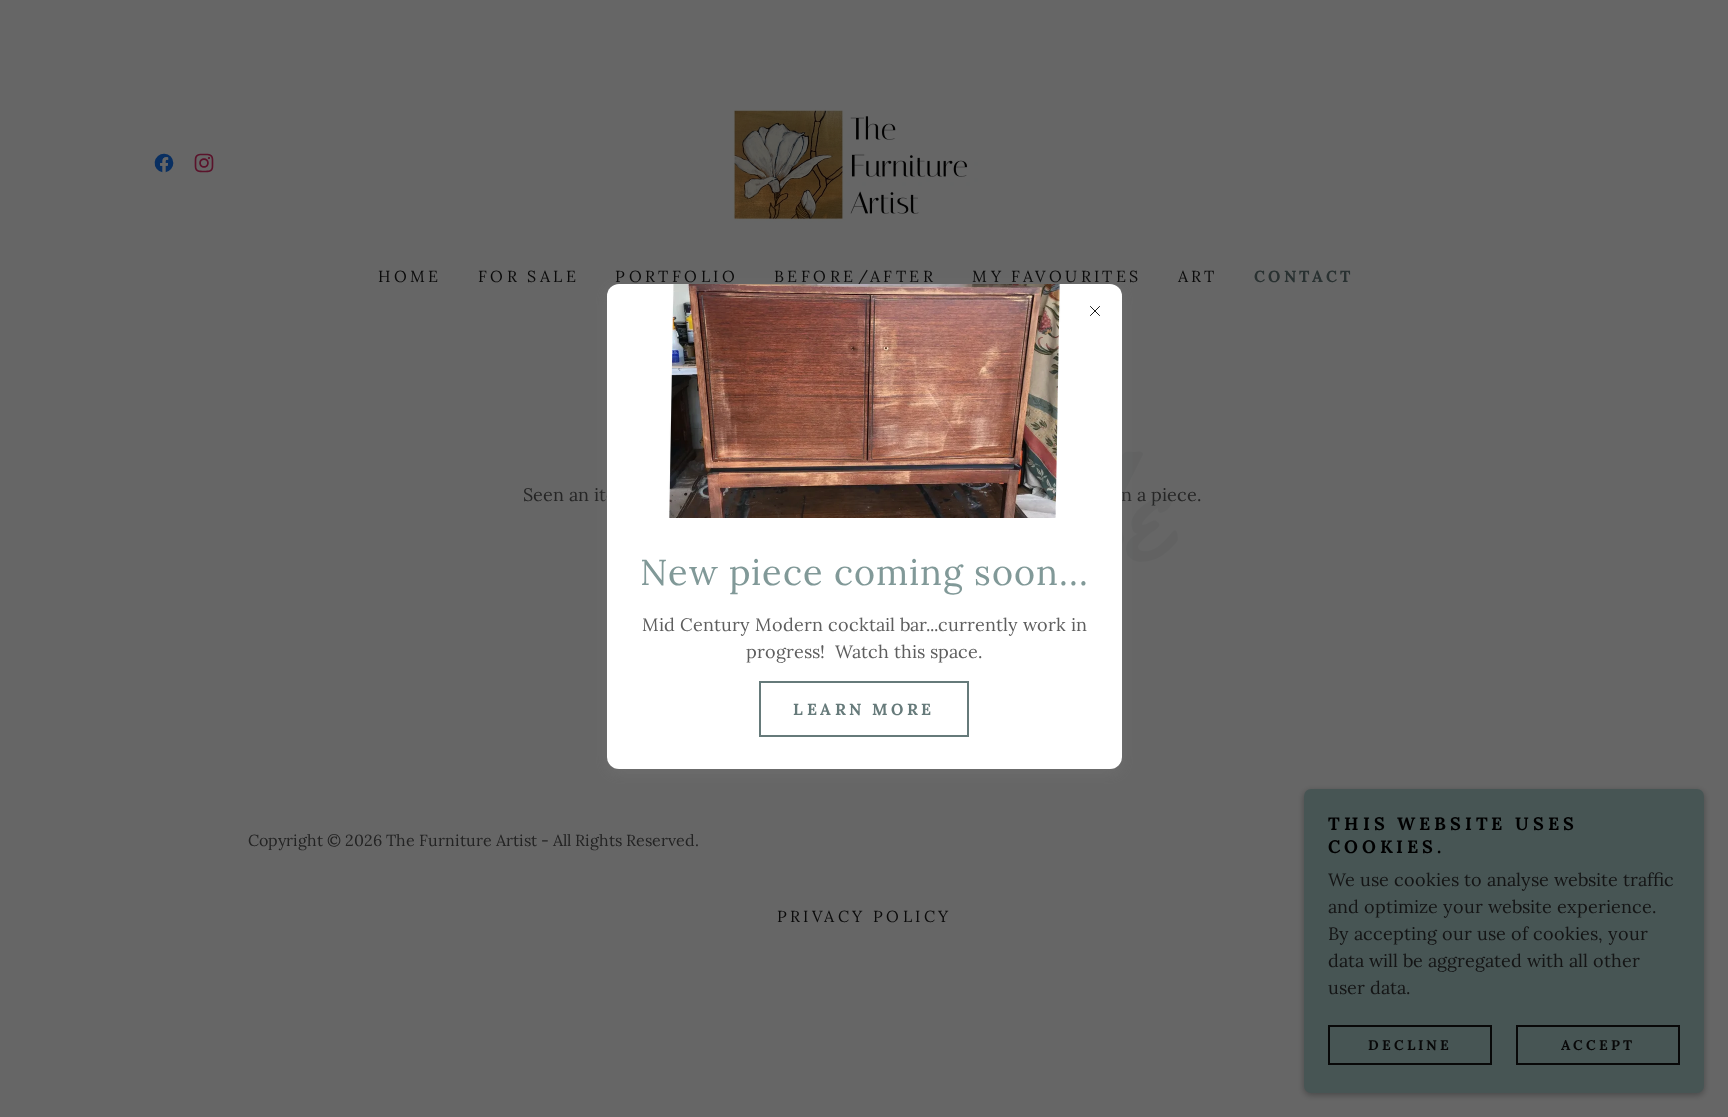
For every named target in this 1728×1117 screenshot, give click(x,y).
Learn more (863, 709)
